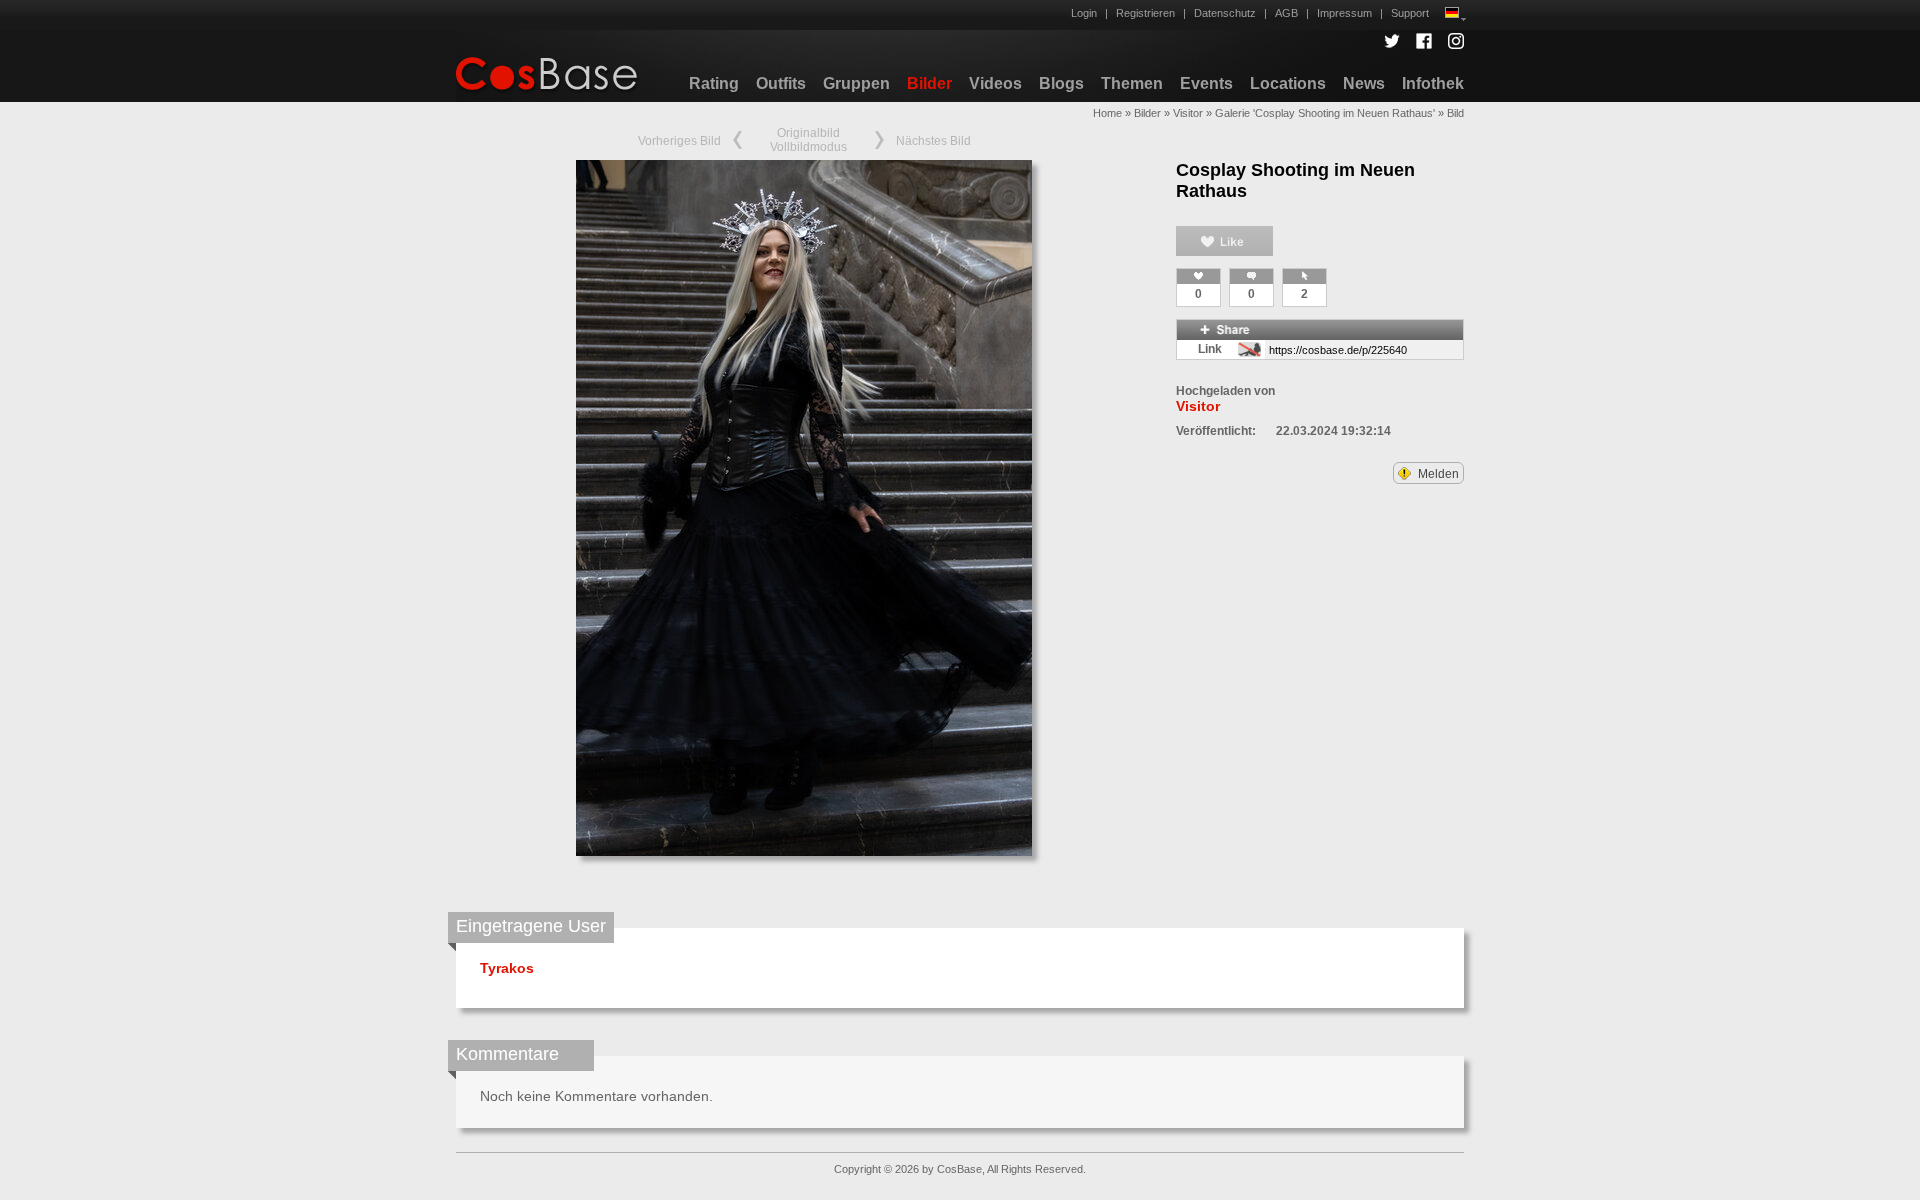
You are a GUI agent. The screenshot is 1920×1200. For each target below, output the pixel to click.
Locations (1288, 83)
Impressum (1344, 13)
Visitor (1188, 113)
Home (1107, 113)
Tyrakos (507, 968)
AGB (1286, 13)
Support (1410, 13)
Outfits (781, 83)
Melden (1437, 474)
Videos (995, 83)
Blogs (1061, 83)
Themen (1132, 83)
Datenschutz (1225, 13)
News (1364, 83)
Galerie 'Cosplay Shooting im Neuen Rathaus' (1325, 113)
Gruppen (856, 83)
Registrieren (1145, 13)
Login (1084, 13)
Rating (714, 83)
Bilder (929, 83)
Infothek (1433, 83)
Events (1206, 83)
